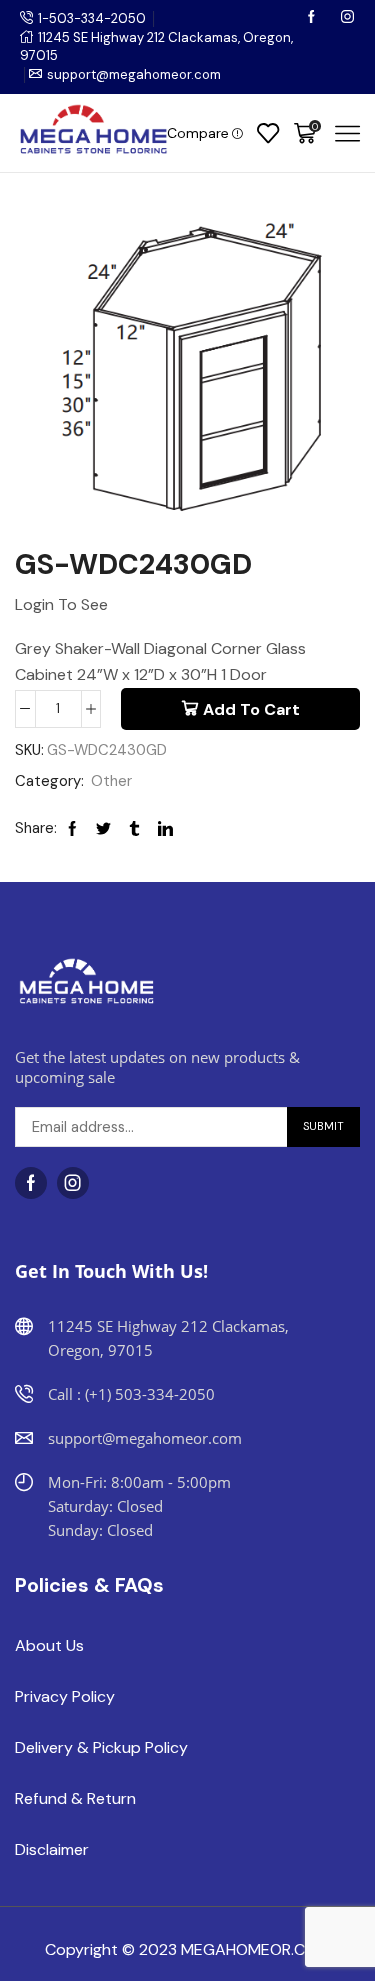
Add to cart (251, 709)
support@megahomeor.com (134, 74)
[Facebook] (313, 18)
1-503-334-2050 (92, 18)
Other (111, 781)
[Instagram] (347, 18)
